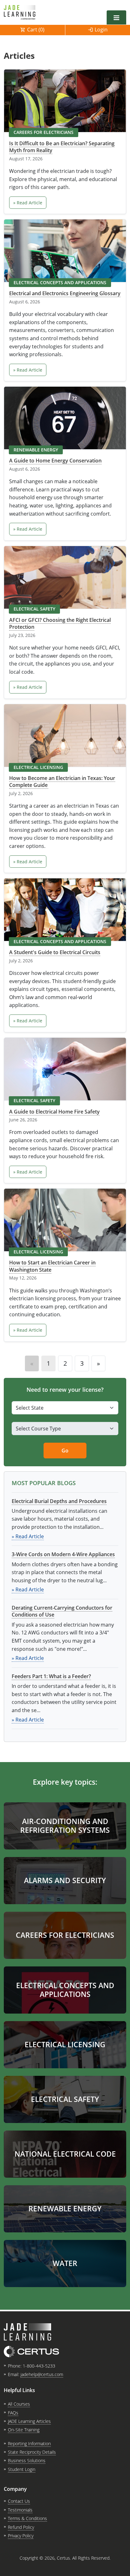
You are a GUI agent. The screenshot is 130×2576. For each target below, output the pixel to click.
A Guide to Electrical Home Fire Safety (54, 1112)
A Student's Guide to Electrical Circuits (55, 952)
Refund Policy (21, 2527)
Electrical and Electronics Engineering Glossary (65, 293)
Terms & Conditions (27, 2518)
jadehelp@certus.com (42, 2374)
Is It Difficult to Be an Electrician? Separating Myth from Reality (62, 147)
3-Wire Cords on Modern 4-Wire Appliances (63, 1554)
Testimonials (20, 2510)
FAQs (13, 2413)
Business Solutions (27, 2460)
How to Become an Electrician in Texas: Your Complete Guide (62, 782)
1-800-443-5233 (39, 2366)
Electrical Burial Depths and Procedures (59, 1501)
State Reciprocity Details (32, 2452)
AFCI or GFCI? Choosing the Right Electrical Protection (60, 623)
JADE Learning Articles (29, 2421)
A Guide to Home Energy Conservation (55, 461)
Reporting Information (29, 2443)
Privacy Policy (21, 2536)
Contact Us (19, 2501)
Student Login (22, 2469)
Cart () (36, 30)
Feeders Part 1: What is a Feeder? (51, 1676)
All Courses (19, 2404)
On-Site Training (24, 2430)
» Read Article (28, 203)
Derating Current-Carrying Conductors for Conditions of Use (62, 1611)
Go (65, 1451)
